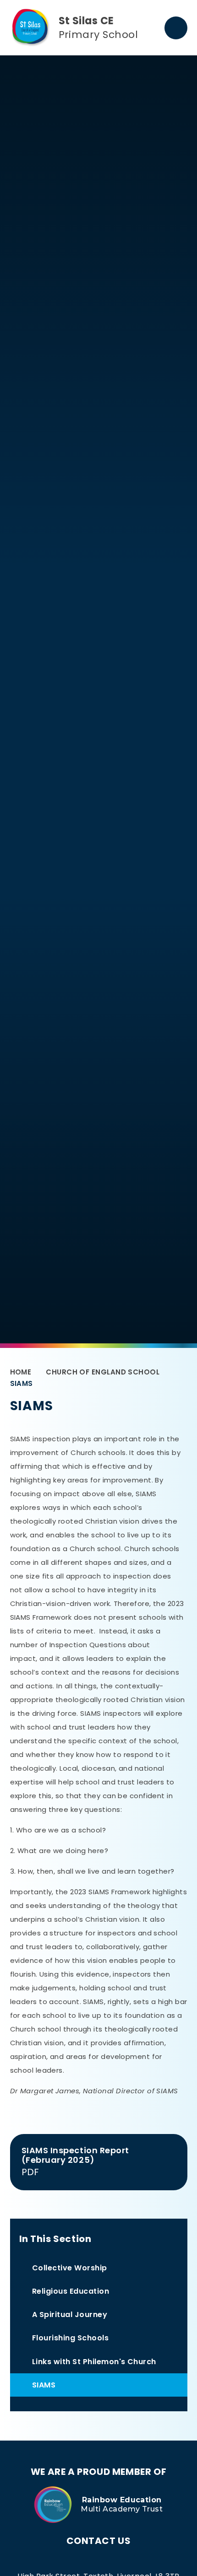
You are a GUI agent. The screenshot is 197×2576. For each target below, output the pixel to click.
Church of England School (103, 1372)
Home (21, 1372)
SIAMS (22, 1383)
